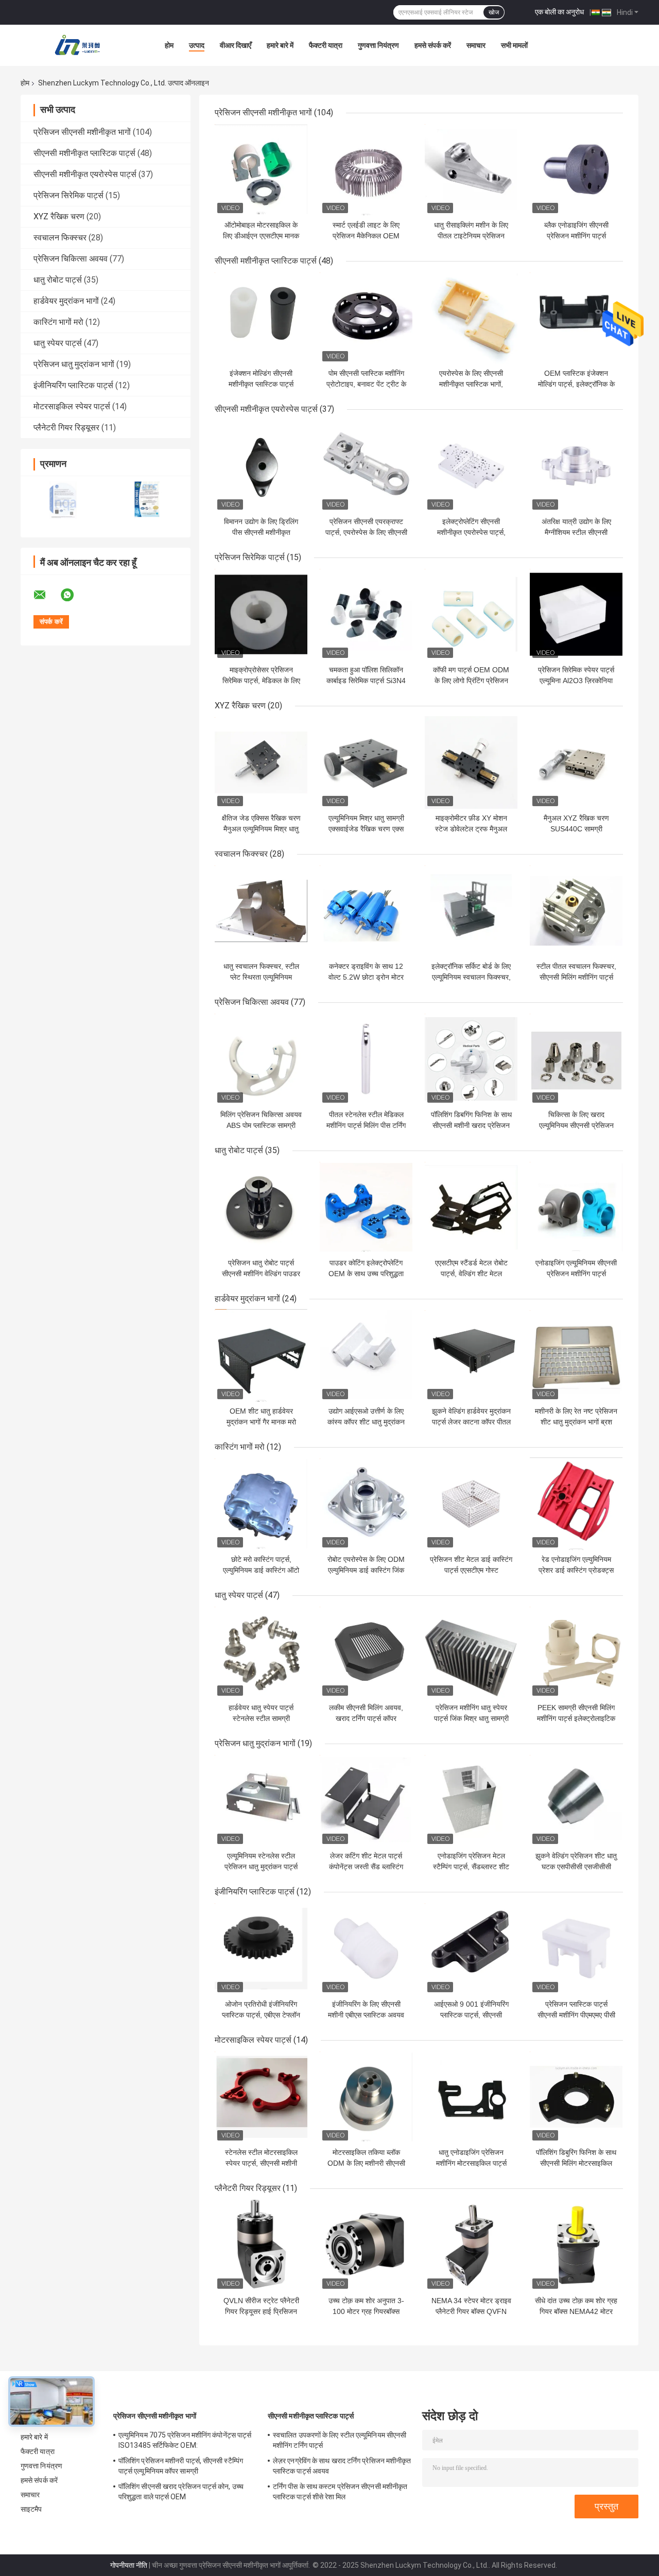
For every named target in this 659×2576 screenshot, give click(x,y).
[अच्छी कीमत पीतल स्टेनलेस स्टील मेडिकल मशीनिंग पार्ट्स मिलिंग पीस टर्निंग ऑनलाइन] (366, 1059)
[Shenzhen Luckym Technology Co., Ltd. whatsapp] (74, 595)
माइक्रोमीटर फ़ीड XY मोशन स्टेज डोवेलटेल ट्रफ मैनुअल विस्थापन (471, 829)
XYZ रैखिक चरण (59, 216)
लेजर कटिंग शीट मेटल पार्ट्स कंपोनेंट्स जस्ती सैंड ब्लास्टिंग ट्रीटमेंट (366, 1867)
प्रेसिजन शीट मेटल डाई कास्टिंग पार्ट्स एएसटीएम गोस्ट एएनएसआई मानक (471, 1570)
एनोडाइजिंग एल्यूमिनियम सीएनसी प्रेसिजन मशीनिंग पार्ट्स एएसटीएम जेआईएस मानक (576, 1274)
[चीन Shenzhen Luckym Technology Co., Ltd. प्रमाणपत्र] (63, 500)
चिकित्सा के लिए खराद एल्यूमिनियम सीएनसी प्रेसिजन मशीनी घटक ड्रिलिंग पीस (576, 1125)
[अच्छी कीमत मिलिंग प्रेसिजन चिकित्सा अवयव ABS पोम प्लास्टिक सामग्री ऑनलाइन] (261, 1059)
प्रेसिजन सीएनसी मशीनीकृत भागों (82, 132)
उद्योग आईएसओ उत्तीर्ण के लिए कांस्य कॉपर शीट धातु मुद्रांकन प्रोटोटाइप (366, 1422)
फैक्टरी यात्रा (326, 45)
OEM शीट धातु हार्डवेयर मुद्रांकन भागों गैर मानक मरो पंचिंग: (261, 1422)
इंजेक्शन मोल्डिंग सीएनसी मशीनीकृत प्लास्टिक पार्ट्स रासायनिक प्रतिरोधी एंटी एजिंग (261, 384)
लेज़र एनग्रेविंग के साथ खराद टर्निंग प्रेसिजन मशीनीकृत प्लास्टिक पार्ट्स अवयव (342, 2466)
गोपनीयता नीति (129, 2565)
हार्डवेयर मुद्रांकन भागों (66, 301)
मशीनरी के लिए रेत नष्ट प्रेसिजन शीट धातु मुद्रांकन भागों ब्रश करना (576, 1422)
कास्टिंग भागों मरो (58, 322)
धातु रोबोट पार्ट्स (58, 280)
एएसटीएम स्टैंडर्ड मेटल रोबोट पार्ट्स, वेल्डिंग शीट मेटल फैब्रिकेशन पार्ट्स (471, 1274)
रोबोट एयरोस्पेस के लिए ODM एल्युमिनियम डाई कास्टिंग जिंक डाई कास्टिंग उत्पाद (366, 1570)
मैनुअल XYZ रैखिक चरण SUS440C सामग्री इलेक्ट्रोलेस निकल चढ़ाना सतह (576, 829)
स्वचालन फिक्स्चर (60, 238)
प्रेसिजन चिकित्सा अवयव (71, 259)
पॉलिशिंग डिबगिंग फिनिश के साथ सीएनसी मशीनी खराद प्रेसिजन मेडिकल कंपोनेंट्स (471, 1125)
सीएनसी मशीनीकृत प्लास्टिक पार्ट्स (84, 153)
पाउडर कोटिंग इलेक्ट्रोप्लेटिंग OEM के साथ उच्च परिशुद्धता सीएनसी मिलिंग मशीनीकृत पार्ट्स (366, 1274)
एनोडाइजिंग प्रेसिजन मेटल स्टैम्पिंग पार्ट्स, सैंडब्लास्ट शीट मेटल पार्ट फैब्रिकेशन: (471, 1867)
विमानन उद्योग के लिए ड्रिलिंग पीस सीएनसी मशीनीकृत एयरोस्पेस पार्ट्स (261, 532)
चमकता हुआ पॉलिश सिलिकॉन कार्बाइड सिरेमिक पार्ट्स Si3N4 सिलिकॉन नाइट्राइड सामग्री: (366, 681)
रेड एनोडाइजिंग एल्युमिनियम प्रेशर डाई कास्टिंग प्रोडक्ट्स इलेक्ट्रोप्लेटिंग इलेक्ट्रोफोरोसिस (576, 1570)
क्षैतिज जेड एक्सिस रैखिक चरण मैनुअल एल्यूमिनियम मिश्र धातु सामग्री (261, 829)
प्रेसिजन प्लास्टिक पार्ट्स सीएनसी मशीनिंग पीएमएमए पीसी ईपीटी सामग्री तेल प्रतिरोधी (576, 2015)
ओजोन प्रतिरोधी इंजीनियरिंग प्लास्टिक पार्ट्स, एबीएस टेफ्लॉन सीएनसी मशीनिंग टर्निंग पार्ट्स (261, 2015)
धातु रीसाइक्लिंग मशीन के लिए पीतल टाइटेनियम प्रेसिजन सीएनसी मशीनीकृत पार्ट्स (471, 236)
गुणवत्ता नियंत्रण (378, 45)
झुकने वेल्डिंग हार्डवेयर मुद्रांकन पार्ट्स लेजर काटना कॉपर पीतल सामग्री (471, 1422)
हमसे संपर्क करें (433, 45)
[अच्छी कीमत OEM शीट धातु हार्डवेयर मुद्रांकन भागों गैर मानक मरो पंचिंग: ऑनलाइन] (261, 1355)
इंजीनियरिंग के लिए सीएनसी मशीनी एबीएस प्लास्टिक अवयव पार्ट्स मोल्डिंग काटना (366, 2015)
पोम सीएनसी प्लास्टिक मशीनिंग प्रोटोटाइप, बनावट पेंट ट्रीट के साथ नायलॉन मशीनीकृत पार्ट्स (366, 384)
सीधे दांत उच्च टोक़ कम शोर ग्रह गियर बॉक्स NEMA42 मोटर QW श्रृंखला (576, 2311)
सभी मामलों (514, 45)
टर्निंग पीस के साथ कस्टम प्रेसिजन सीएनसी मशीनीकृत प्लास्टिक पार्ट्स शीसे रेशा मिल (340, 2492)
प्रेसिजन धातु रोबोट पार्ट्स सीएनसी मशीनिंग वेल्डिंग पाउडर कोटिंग (261, 1274)
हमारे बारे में (280, 45)
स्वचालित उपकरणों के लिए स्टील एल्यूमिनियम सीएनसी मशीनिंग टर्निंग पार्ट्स (340, 2440)
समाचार (476, 45)
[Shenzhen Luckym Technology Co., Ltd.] (77, 45)
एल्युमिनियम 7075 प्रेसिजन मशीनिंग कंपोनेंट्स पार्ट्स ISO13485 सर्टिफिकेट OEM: (185, 2440)
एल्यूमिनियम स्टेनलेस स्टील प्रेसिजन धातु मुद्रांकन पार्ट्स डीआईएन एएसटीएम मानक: (261, 1867)
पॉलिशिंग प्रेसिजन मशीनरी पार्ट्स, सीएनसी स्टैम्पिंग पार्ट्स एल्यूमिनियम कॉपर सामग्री (181, 2466)
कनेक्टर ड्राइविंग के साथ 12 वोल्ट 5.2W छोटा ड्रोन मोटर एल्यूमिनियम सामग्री (366, 977)
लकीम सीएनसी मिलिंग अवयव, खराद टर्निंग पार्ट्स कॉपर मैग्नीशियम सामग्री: (366, 1718)
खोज (494, 12)
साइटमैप (31, 2509)
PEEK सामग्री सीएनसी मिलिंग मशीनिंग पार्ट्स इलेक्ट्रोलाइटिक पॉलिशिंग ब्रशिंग (576, 1718)
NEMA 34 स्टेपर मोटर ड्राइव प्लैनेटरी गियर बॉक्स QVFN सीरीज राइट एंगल (471, 2311)
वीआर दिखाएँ (236, 45)
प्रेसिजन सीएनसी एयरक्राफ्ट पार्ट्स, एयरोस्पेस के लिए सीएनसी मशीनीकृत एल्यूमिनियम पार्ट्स (366, 532)
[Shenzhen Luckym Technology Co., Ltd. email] (46, 595)
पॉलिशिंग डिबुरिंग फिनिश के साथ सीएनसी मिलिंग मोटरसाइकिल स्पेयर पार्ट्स (576, 2163)
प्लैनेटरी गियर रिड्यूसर (66, 428)
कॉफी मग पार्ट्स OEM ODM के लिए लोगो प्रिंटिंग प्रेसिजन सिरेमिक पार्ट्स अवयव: (471, 681)
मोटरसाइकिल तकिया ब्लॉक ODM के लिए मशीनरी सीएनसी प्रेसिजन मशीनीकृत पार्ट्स (366, 2163)
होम (169, 45)
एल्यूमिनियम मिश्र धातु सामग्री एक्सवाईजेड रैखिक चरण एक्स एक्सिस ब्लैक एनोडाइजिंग (366, 829)
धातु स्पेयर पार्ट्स (58, 343)
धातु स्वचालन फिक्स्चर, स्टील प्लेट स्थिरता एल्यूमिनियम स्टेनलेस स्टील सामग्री (261, 977)
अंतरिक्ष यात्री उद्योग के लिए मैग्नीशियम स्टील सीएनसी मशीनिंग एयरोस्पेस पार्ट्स (576, 532)
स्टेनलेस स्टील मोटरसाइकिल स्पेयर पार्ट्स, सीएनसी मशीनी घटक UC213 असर (261, 2163)
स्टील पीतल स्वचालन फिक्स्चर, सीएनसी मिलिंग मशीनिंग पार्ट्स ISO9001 (576, 977)
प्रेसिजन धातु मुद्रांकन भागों (74, 364)
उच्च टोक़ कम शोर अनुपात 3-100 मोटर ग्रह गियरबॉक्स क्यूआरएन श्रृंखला (366, 2311)
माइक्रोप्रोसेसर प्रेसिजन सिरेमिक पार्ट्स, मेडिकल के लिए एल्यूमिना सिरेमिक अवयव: (261, 681)
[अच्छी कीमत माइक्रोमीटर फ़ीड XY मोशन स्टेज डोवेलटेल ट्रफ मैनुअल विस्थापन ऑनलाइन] (471, 762)
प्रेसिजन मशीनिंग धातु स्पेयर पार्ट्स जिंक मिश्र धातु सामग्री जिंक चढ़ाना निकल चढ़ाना (471, 1718)
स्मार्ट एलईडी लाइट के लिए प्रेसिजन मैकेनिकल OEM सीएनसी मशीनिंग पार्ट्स (366, 236)
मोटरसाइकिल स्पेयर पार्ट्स (72, 406)
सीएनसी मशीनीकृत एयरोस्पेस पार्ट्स (85, 174)
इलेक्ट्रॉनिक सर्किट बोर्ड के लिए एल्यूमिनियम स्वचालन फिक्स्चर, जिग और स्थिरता (471, 977)
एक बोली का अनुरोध (559, 12)
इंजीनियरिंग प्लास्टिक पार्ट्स (73, 385)
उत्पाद (197, 45)
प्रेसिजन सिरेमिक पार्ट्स (68, 195)
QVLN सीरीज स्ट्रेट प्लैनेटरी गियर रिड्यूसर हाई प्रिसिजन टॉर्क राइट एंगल (261, 2311)
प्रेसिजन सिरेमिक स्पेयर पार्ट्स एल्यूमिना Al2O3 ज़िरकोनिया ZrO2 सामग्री (576, 681)
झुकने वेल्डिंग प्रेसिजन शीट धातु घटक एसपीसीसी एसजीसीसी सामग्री (576, 1867)
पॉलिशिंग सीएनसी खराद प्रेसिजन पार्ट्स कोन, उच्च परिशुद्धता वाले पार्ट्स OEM (181, 2492)
